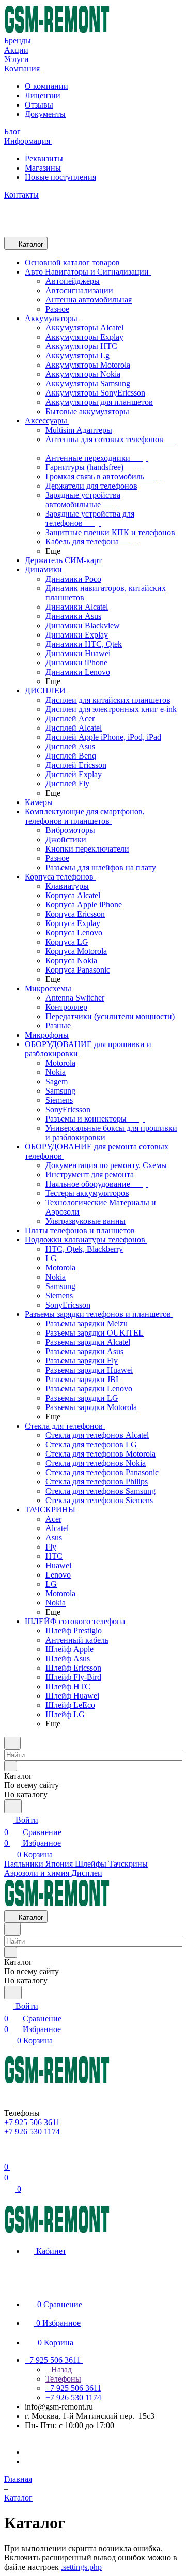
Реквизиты (44, 158)
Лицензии (43, 95)
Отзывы (39, 105)
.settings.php (81, 2567)
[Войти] (9, 2154)
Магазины (43, 168)
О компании (47, 86)
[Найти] (13, 1806)
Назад (60, 2369)
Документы (45, 114)
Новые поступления (60, 177)
